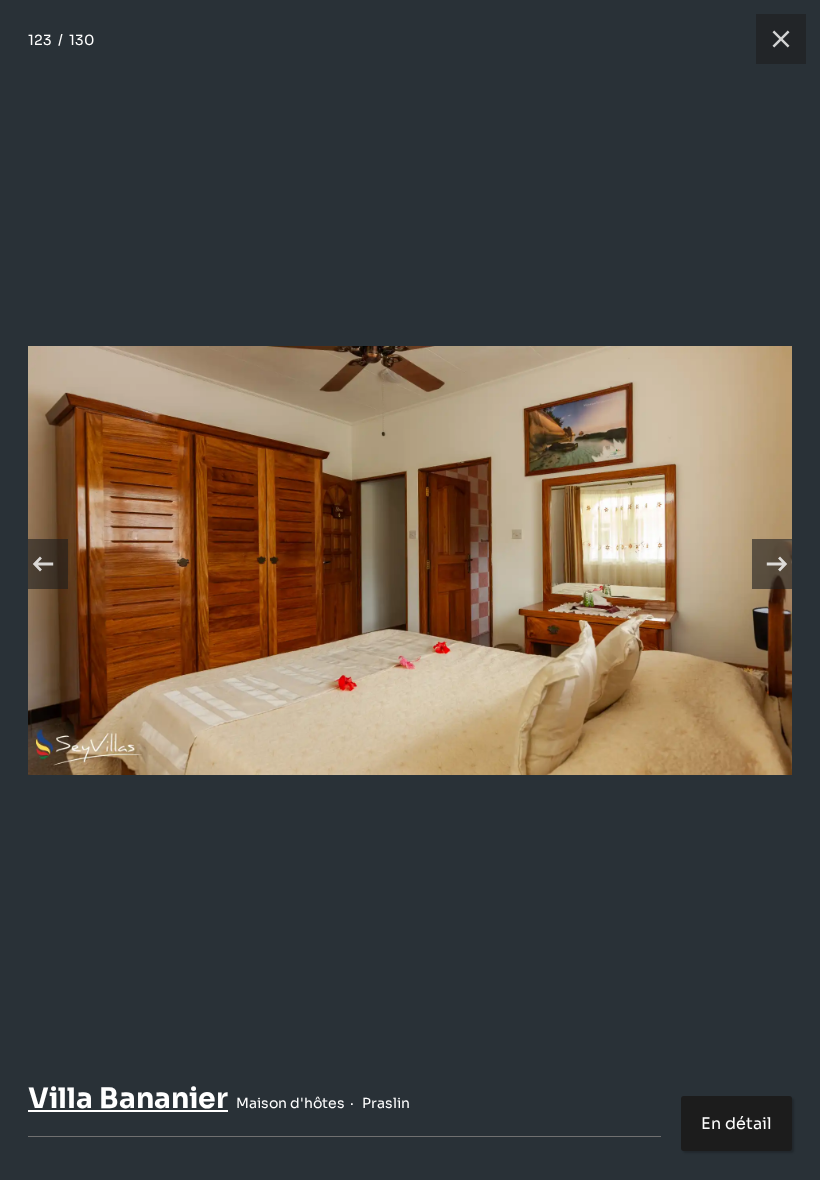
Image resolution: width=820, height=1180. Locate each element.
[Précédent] (43, 564)
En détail (736, 1123)
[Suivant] (777, 564)
